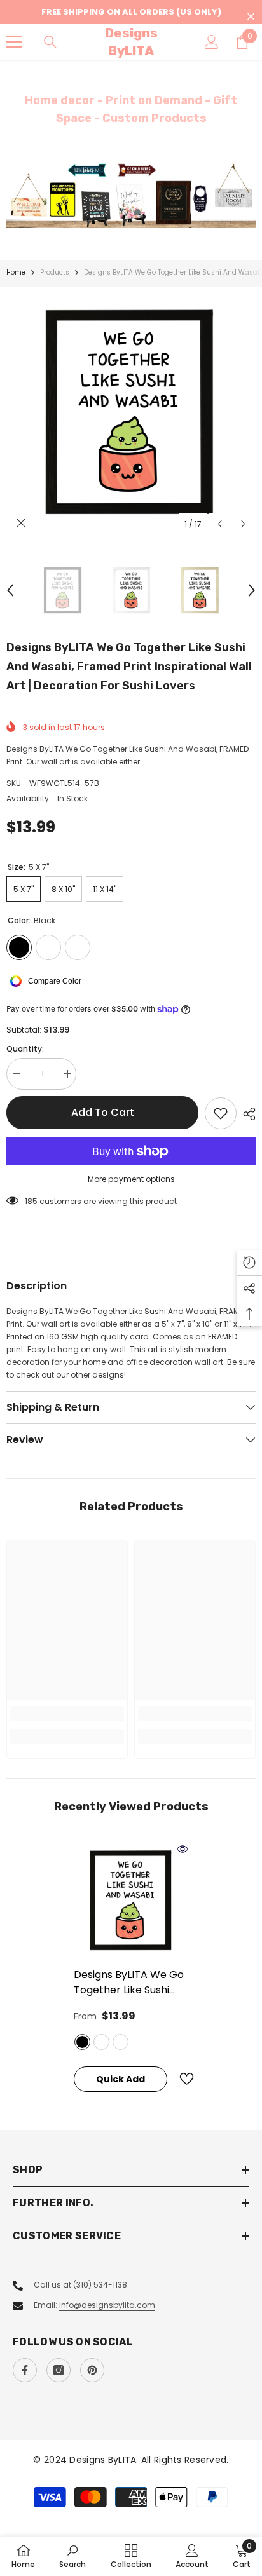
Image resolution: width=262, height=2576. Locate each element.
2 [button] (137, 212)
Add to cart (103, 1112)
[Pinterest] (92, 2370)
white (121, 2042)
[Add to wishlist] (221, 1113)
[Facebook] (25, 2370)
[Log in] (212, 42)
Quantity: (25, 1049)
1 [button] (125, 212)
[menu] (14, 42)
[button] (220, 524)
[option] (131, 195)
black (82, 2042)
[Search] (50, 42)
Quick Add (121, 2079)
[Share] (246, 1114)
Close (251, 17)
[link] (67, 1714)
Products (55, 272)
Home (16, 272)
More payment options (131, 1179)
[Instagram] (59, 2370)
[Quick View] (183, 1849)
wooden (101, 2042)
